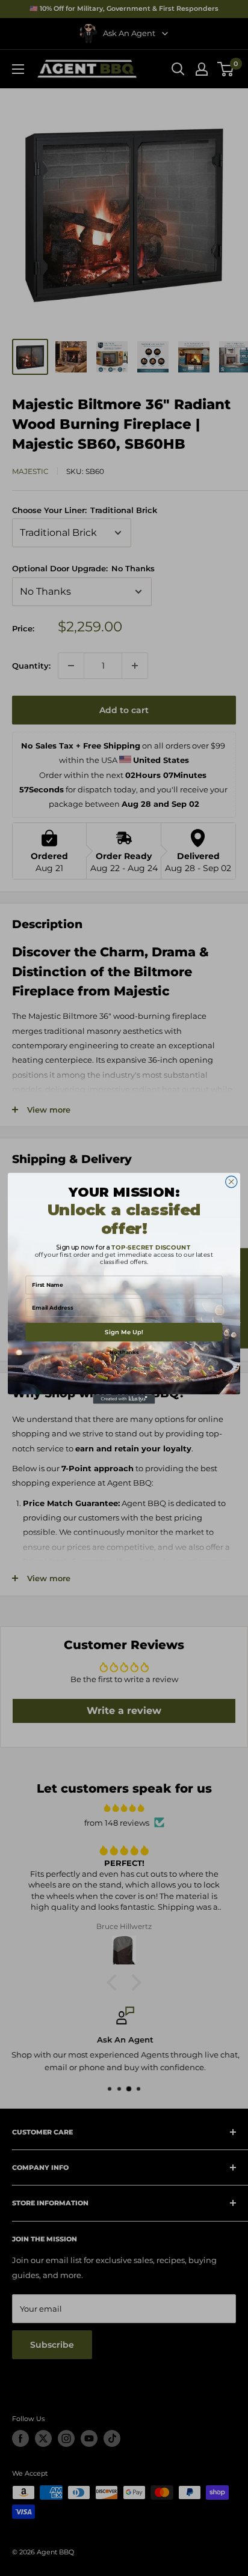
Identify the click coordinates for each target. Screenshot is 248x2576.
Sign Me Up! (124, 1332)
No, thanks (124, 1352)
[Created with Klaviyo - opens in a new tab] (124, 1399)
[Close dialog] (231, 1181)
